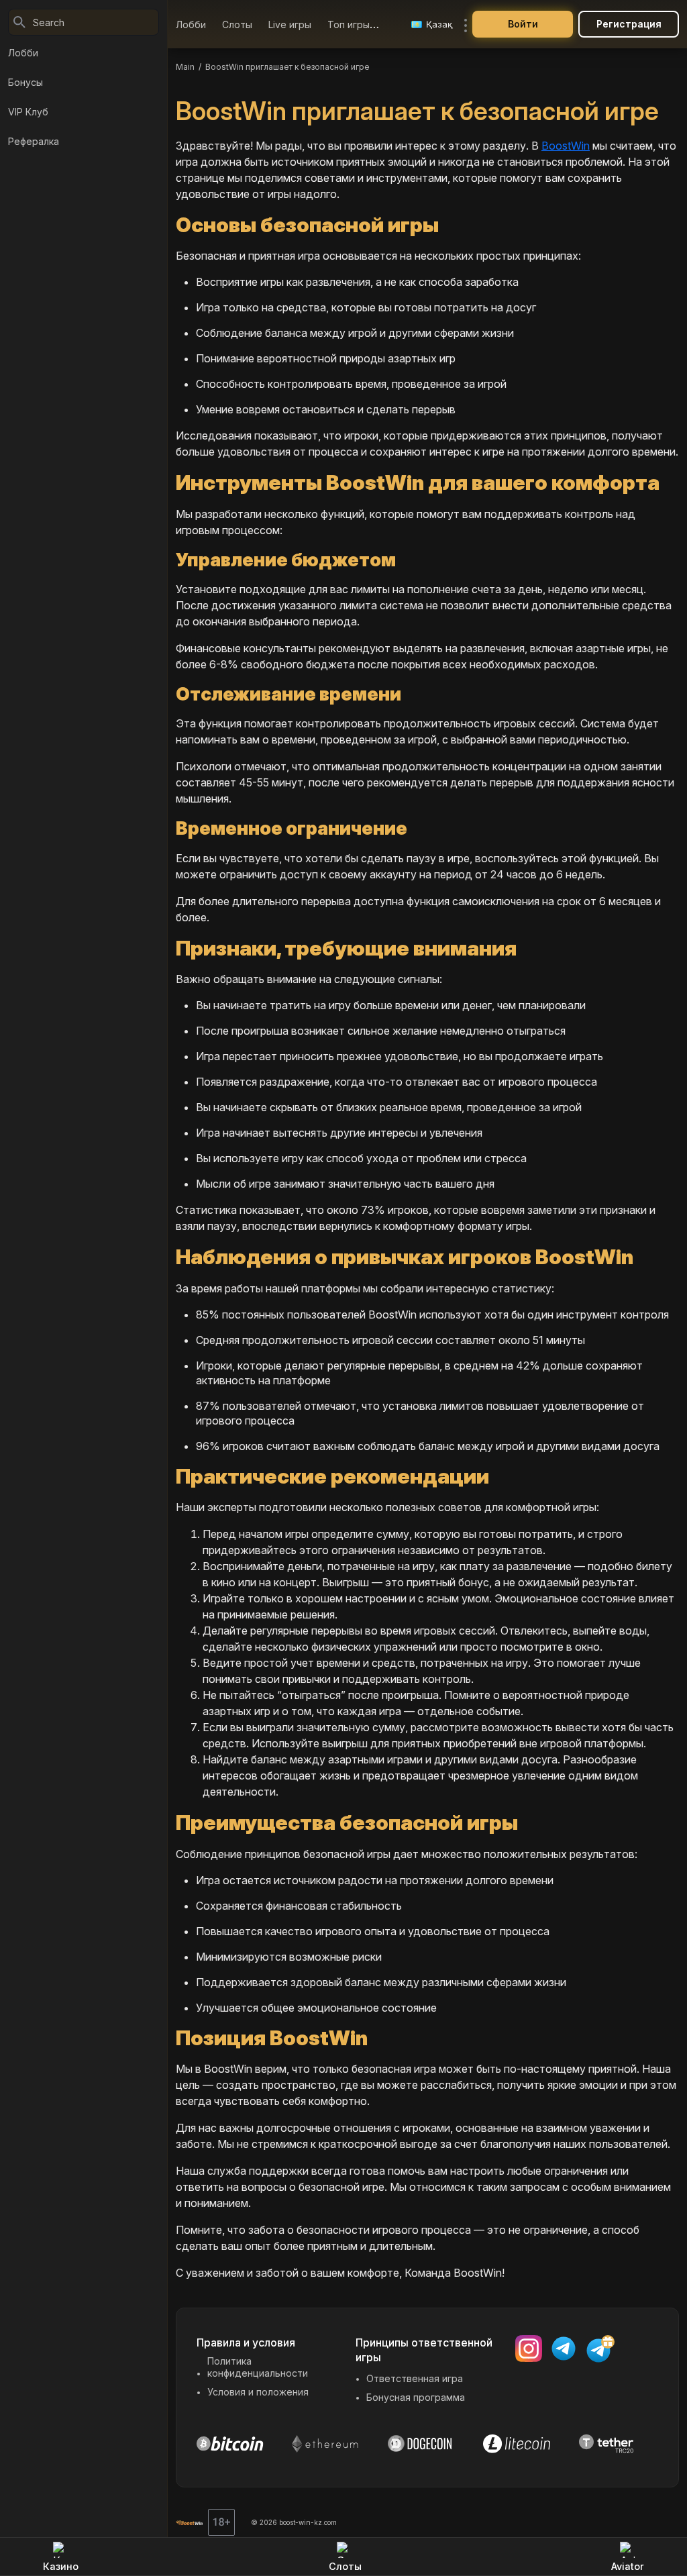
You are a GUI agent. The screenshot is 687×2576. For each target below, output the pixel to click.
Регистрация (629, 24)
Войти (523, 24)
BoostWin (566, 146)
